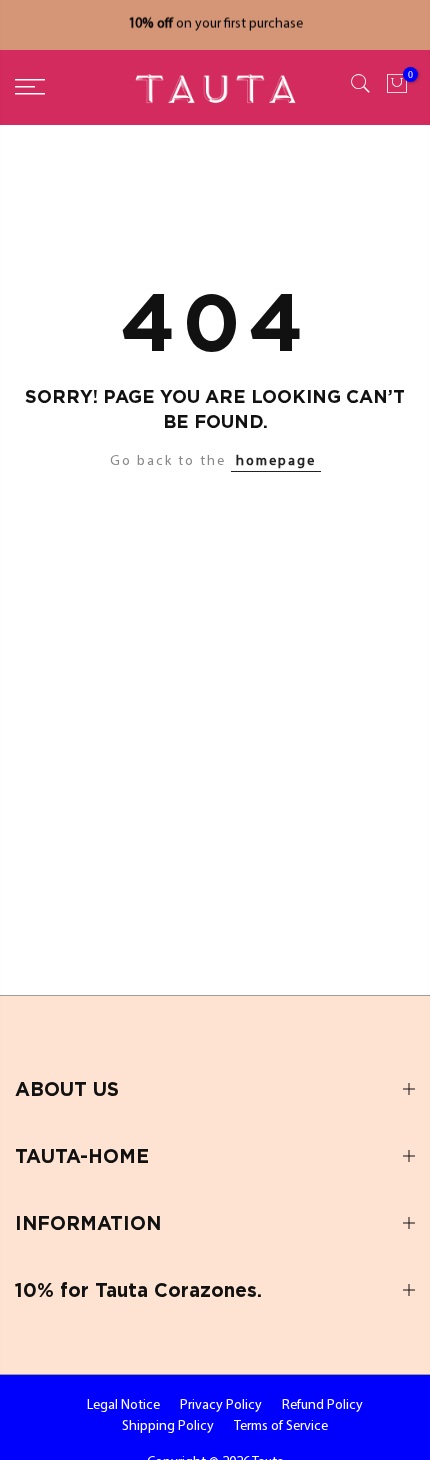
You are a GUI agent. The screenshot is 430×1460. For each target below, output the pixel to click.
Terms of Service (281, 1426)
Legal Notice (123, 1405)
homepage (276, 461)
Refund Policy (322, 1405)
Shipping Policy (168, 1426)
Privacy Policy (221, 1405)
